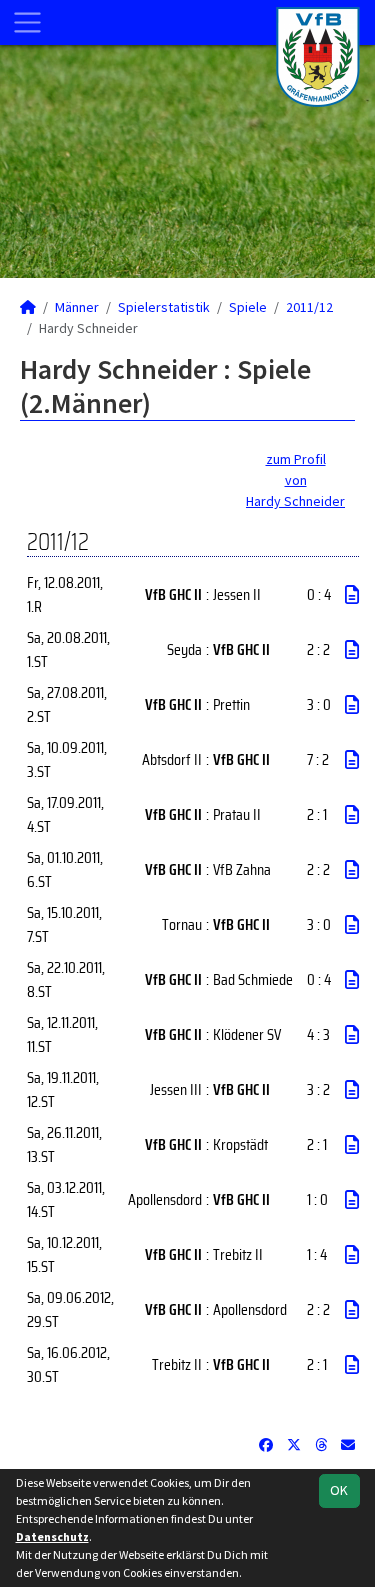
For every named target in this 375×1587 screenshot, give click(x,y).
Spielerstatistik (164, 307)
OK (339, 1490)
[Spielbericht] (352, 595)
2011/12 (309, 307)
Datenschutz (52, 1536)
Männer (77, 307)
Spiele (248, 307)
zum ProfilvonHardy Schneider (295, 480)
